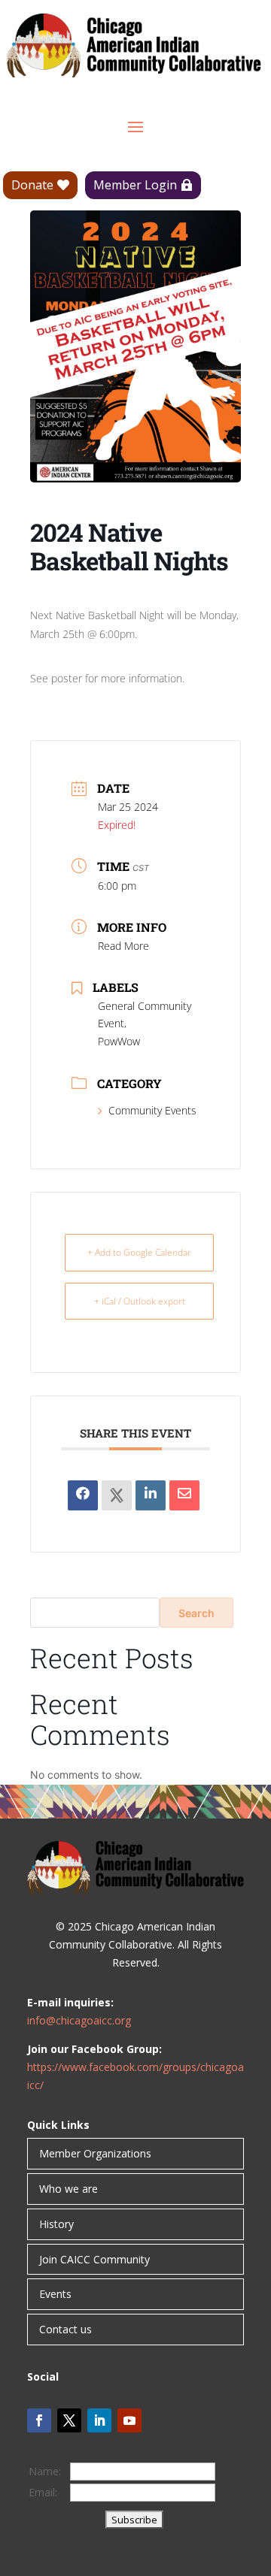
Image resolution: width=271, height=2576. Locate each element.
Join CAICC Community (94, 2259)
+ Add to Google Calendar (139, 1252)
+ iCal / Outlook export (140, 1301)
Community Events (152, 1110)
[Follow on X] (69, 2420)
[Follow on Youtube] (129, 2420)
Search (196, 1613)
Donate (32, 185)
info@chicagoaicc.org (79, 2020)
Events (55, 2294)
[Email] (184, 1495)
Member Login (135, 185)
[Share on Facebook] (83, 1495)
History (56, 2224)
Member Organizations (95, 2153)
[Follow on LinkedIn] (99, 2420)
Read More (123, 946)
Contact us (65, 2329)
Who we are (69, 2189)
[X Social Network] (117, 1495)
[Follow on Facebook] (39, 2420)
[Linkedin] (151, 1495)
